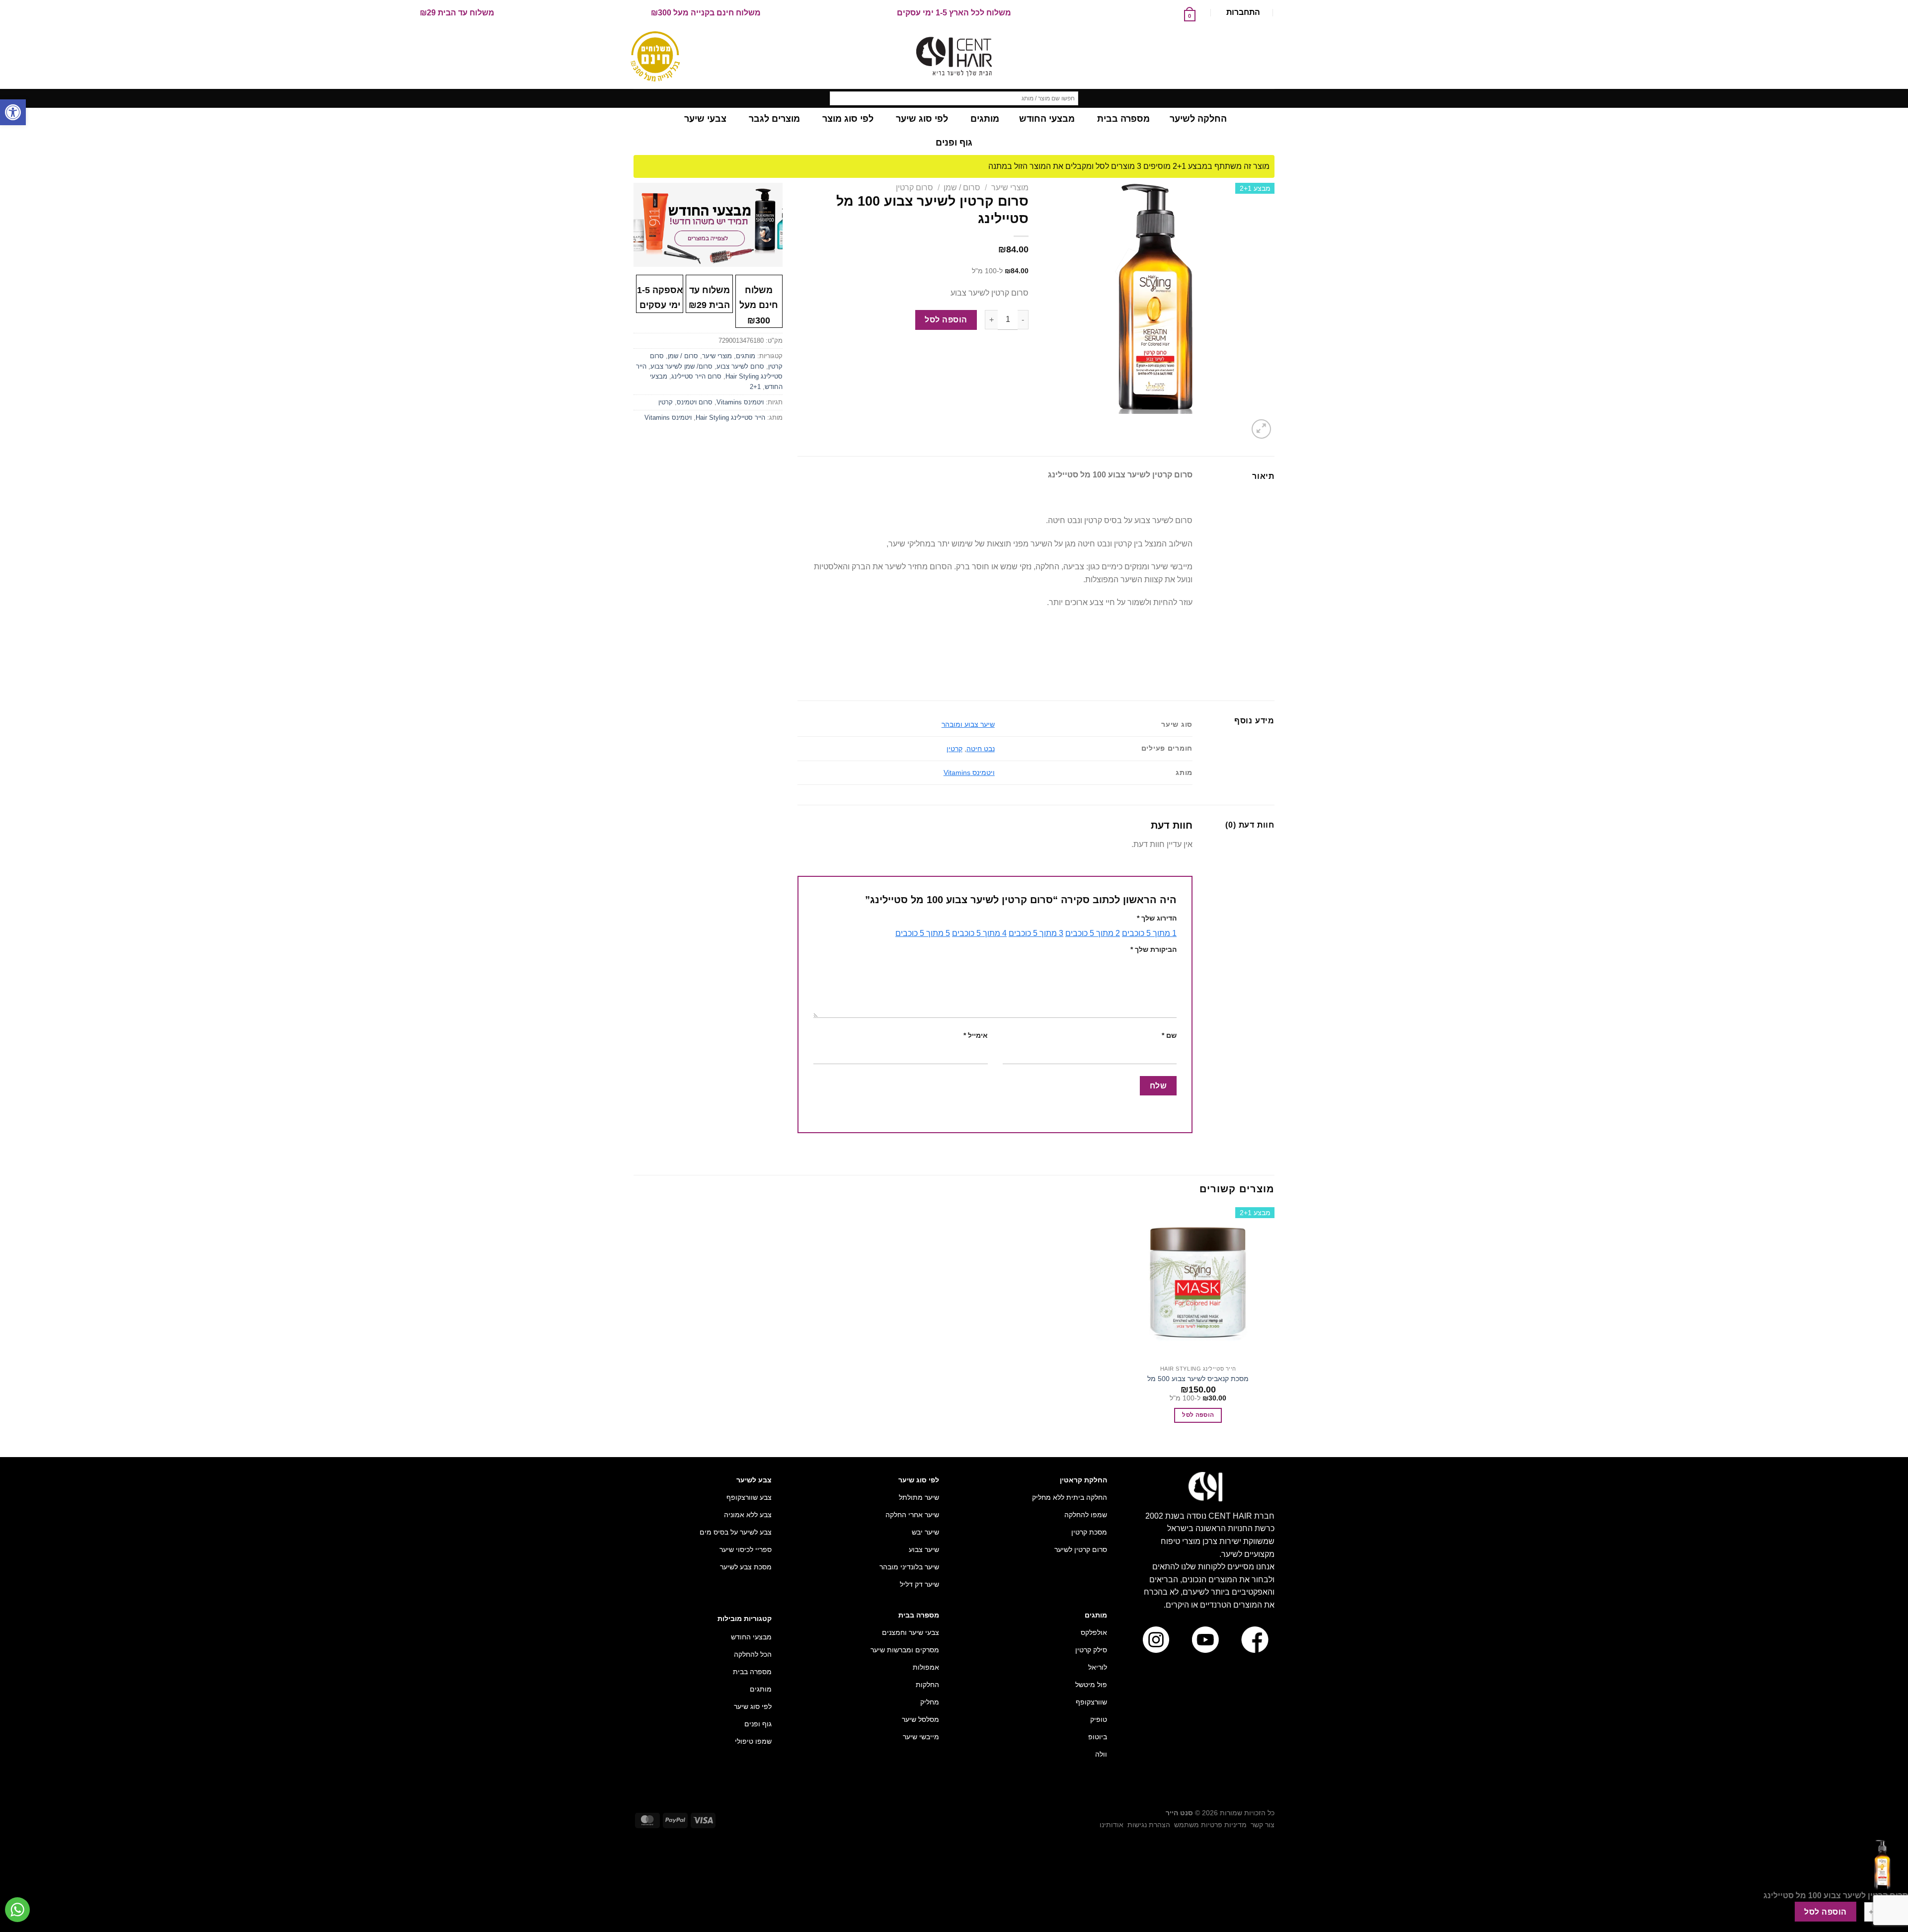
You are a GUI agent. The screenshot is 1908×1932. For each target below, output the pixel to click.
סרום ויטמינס (695, 402)
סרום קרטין (914, 188)
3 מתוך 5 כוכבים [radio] (1036, 933)
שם (1169, 1035)
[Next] (1237, 424)
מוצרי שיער (1010, 188)
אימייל (976, 1035)
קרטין (954, 749)
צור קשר (1263, 1825)
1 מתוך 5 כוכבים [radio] (1149, 933)
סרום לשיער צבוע (740, 366)
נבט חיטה (981, 749)
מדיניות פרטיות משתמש (1210, 1825)
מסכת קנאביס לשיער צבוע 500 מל (1198, 1379)
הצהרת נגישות (1149, 1825)
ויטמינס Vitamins (969, 773)
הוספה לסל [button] (1198, 1415)
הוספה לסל (946, 320)
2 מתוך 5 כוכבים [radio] (1093, 933)
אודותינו (1112, 1825)
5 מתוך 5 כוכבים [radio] (923, 933)
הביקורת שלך (1153, 949)
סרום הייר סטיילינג (696, 376)
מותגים (746, 356)
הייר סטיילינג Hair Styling (730, 418)
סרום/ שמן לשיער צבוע (681, 366)
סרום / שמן (962, 188)
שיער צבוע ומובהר (968, 724)
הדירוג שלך (1157, 918)
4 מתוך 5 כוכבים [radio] (979, 933)
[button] (13, 112)
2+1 (755, 387)
